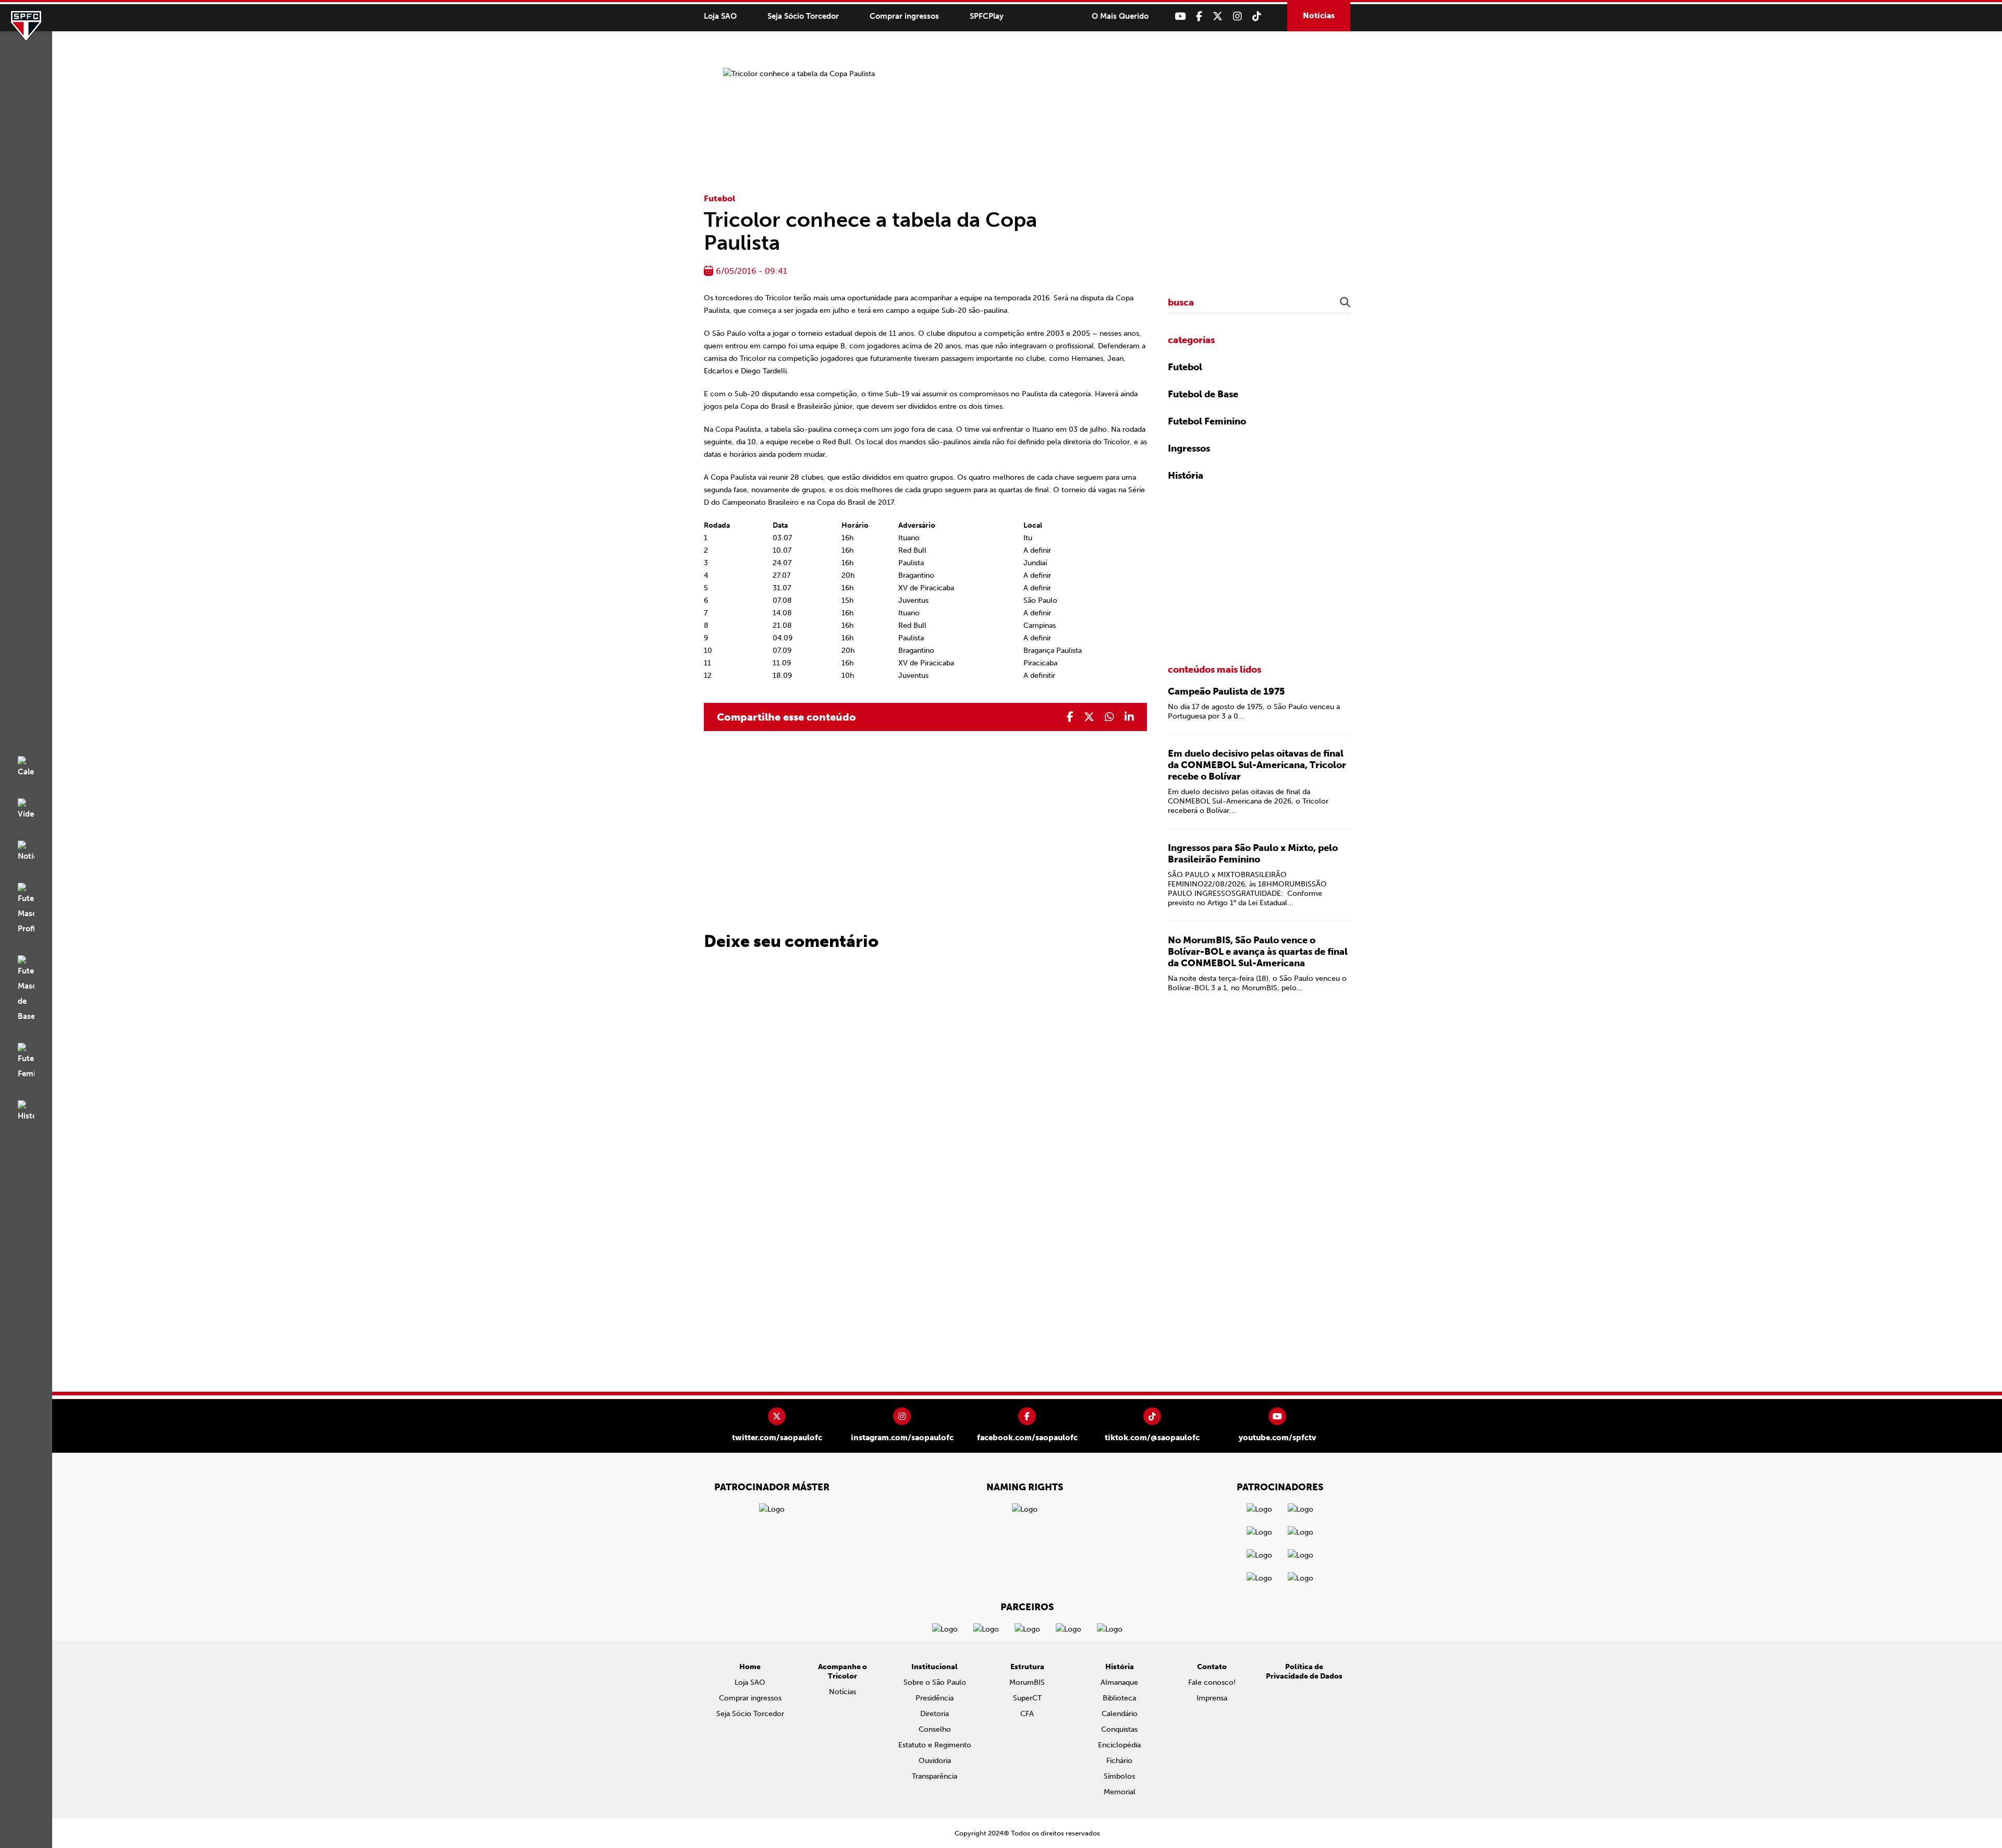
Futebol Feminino (1207, 421)
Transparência (935, 1776)
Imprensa (1212, 1698)
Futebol (719, 198)
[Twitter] (1218, 16)
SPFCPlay (987, 16)
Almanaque (1119, 1682)
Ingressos (1189, 448)
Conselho (935, 1729)
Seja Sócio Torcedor (803, 16)
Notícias (1319, 16)
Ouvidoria (935, 1761)
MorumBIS (1027, 1682)
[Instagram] (1237, 16)
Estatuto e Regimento (935, 1745)
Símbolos (1119, 1776)
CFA (1027, 1714)
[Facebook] (1199, 16)
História (1186, 476)
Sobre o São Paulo (935, 1682)
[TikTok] (1257, 16)
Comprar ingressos (904, 16)
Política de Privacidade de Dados (1304, 1671)
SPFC (26, 26)
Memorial (1120, 1792)
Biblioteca (1119, 1698)
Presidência (935, 1698)
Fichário (1119, 1761)
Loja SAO (720, 16)
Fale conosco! (1212, 1682)
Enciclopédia (1119, 1745)
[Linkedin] (1129, 717)
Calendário (1120, 1714)
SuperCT (1027, 1698)
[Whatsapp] (1109, 717)
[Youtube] (1180, 16)
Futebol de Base (1203, 394)
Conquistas (1119, 1729)
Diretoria (935, 1714)
